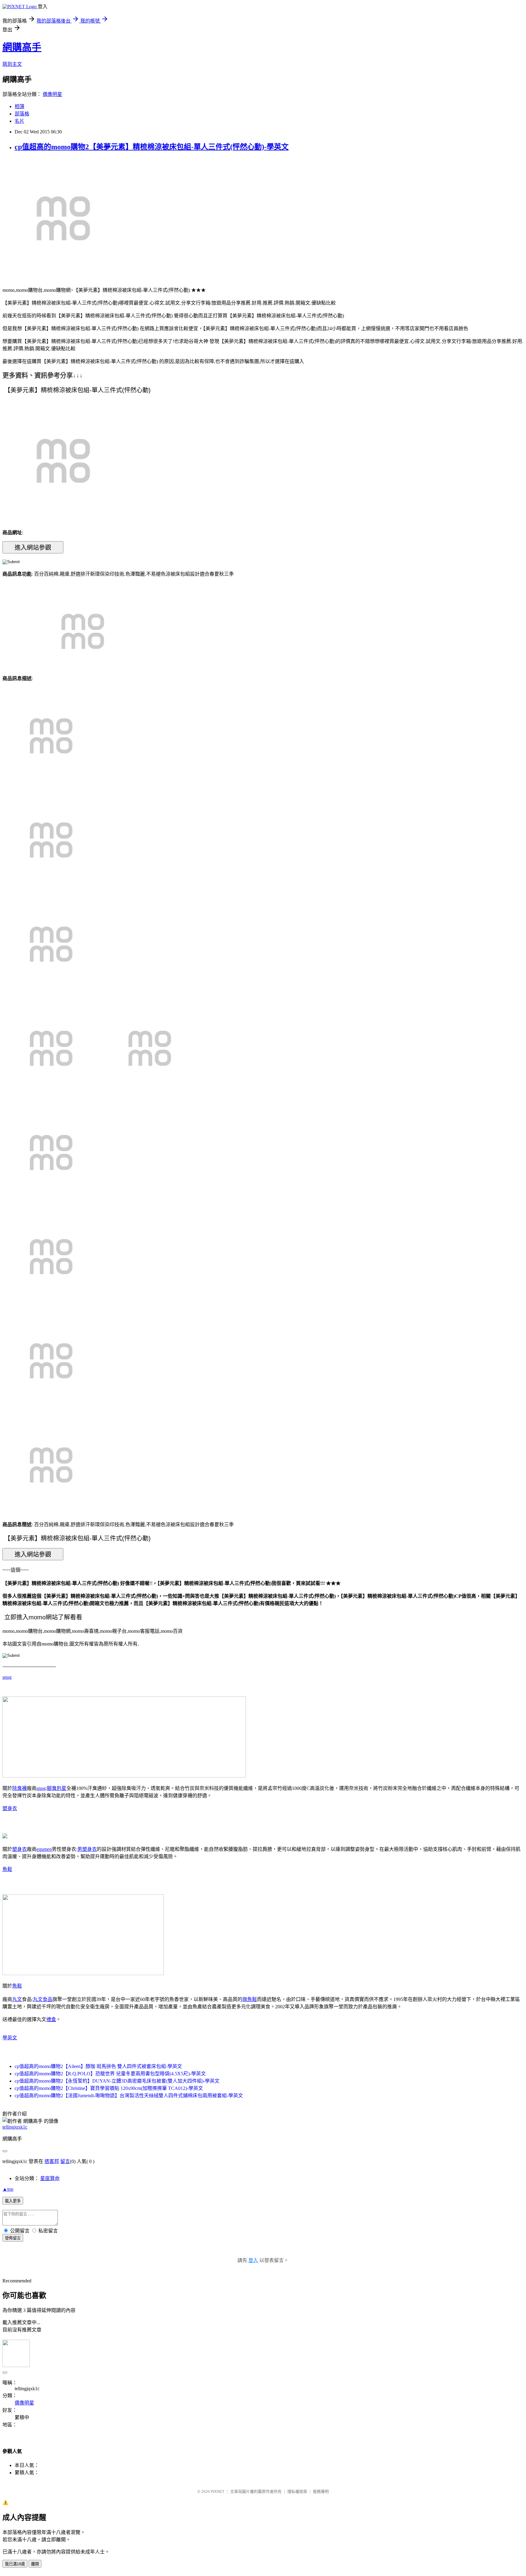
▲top (8, 2189)
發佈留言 (13, 2238)
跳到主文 (12, 64)
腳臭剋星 (57, 1788)
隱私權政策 (297, 2491)
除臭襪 (19, 1788)
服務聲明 (321, 2491)
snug (7, 1677)
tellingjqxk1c (15, 2127)
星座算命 (50, 2178)
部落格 (22, 114)
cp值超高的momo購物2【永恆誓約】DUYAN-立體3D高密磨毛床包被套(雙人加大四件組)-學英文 (117, 2081)
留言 (65, 2161)
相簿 (19, 106)
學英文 (10, 2038)
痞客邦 (52, 2161)
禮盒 (51, 2019)
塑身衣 (10, 1808)
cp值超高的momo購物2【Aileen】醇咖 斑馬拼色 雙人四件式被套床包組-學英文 (98, 2066)
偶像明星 (52, 94)
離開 (35, 2564)
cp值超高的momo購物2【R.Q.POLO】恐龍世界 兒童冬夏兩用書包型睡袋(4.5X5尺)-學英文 (110, 2074)
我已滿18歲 (15, 2564)
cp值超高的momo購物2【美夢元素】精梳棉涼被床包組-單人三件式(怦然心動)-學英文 (152, 147)
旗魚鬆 (250, 1999)
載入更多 (13, 2201)
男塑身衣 (87, 1849)
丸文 (17, 1999)
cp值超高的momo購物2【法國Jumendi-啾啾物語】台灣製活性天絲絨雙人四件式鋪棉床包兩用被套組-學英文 (129, 2096)
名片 (19, 121)
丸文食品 (43, 1999)
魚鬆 (7, 1869)
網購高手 (22, 47)
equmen (44, 1849)
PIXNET (217, 2491)
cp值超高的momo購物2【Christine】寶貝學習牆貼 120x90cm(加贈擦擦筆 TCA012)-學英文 (109, 2088)
